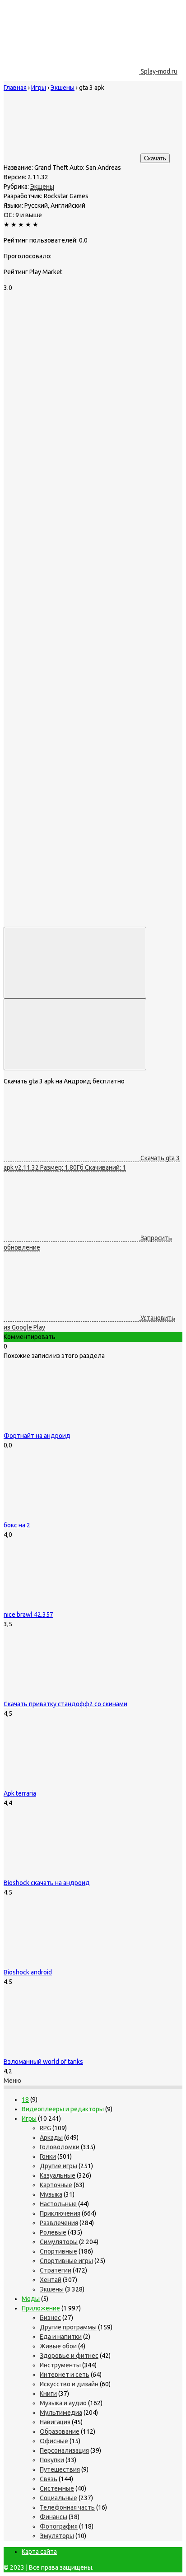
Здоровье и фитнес (69, 2356)
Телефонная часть (67, 2507)
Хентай (51, 2280)
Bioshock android (28, 1972)
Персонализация (64, 2450)
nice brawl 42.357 (28, 1615)
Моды (31, 2299)
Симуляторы (59, 2242)
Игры (29, 2119)
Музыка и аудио (63, 2403)
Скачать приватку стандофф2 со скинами (65, 1704)
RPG (45, 2128)
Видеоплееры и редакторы (63, 2109)
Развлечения (59, 2223)
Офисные (54, 2441)
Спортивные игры (66, 2261)
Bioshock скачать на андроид (47, 1883)
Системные (57, 2488)
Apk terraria (20, 1793)
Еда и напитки (61, 2337)
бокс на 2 (17, 1525)
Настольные (58, 2204)
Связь (49, 2479)
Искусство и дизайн (69, 2384)
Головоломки (60, 2147)
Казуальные (58, 2175)
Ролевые (53, 2232)
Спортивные (58, 2251)
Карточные (56, 2185)
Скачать (155, 158)
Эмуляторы (57, 2536)
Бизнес (50, 2318)
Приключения (60, 2213)
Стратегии (56, 2270)
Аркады (51, 2137)
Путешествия (60, 2469)
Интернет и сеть (65, 2375)
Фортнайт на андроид (37, 1436)
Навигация (55, 2422)
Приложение (41, 2308)
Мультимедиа (61, 2413)
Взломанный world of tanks (43, 2062)
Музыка (51, 2194)
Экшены (42, 187)
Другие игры (58, 2166)
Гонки (48, 2156)
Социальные (58, 2498)
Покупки (52, 2460)
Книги (48, 2394)
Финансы (53, 2517)
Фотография (59, 2526)
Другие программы (68, 2327)
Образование (60, 2431)
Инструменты (60, 2365)
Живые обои (58, 2346)
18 (25, 2100)
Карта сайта (39, 2552)
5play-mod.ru (158, 71)
